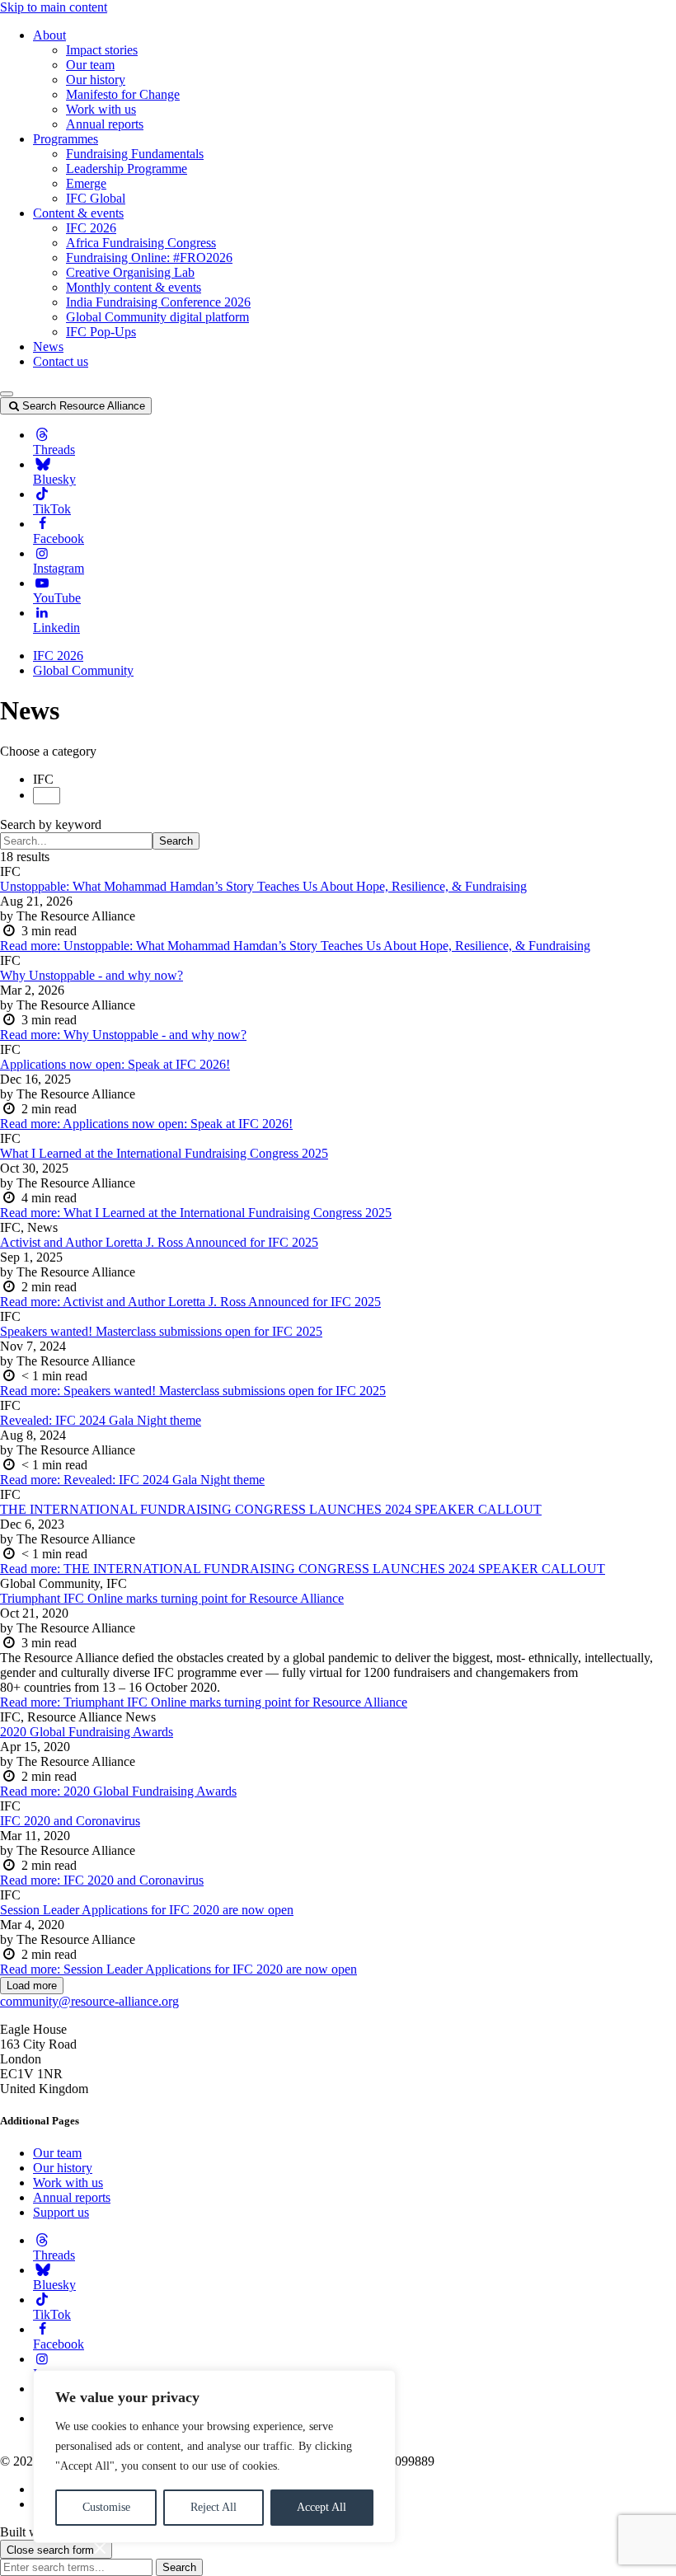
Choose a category (48, 751)
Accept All (322, 2507)
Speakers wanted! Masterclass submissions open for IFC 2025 (161, 1331)
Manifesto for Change (123, 94)
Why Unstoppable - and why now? (92, 975)
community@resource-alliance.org (89, 2001)
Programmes (66, 139)
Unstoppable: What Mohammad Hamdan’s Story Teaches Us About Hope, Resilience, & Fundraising (263, 886)
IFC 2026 (91, 228)
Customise (106, 2507)
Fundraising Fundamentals (135, 154)
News (48, 347)
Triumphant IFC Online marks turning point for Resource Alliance (172, 1598)
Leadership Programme (127, 169)
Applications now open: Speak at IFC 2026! (115, 1064)
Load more (32, 1986)
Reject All (214, 2507)
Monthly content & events (134, 287)
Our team (90, 65)
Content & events (78, 213)
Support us (61, 2212)
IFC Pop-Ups (101, 332)
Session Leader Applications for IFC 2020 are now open (147, 1910)
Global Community (83, 670)
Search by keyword (51, 824)
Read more (295, 946)
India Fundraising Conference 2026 (158, 302)
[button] (7, 394)
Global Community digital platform (157, 317)
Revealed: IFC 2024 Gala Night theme (101, 1420)
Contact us (61, 361)
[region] (214, 2457)
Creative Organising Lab (130, 272)
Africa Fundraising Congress (141, 243)
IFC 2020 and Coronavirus (70, 1821)
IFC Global (96, 198)
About (49, 35)
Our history (96, 80)
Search (176, 841)
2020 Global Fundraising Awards (87, 1732)
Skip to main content (54, 7)
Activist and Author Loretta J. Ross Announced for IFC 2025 (159, 1242)
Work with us (101, 109)
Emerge (86, 183)
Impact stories (102, 50)
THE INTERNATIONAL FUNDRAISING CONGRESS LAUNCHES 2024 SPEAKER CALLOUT (271, 1509)
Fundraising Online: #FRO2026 (149, 258)
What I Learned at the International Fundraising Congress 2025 (164, 1153)
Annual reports (105, 124)
